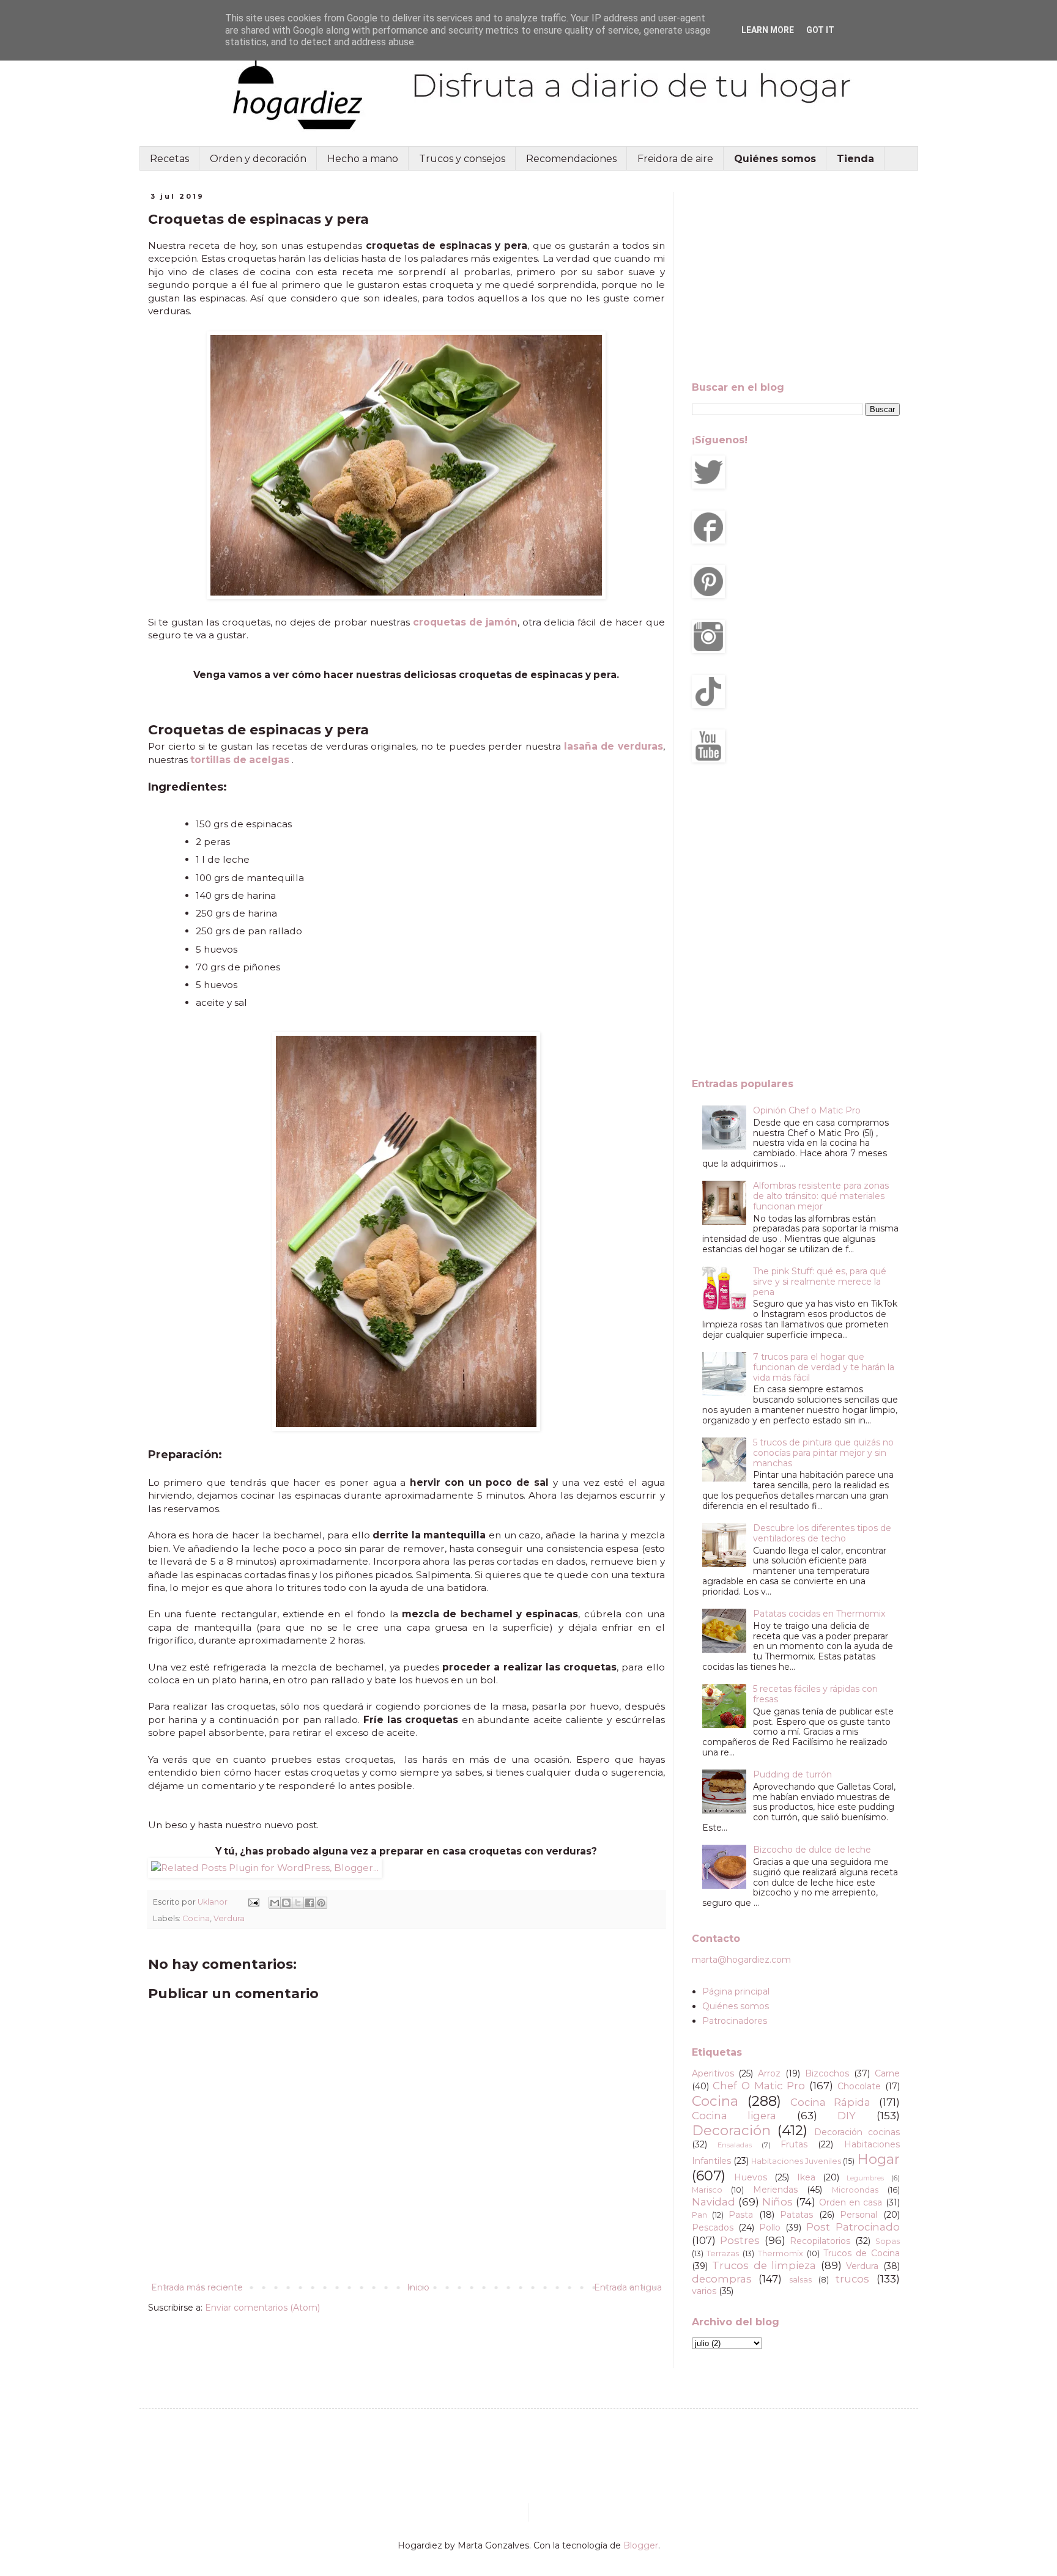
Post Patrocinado (853, 2227)
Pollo (770, 2227)
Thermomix (781, 2253)
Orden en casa (851, 2202)
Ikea (806, 2177)
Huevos (751, 2177)
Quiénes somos (736, 2006)
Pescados (713, 2227)
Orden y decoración (258, 159)
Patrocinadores (735, 2021)
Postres (740, 2240)
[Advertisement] (796, 278)
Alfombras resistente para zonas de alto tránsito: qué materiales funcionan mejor (821, 1196)
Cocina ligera (734, 2116)
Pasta (741, 2215)
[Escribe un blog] (286, 1903)
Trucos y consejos (462, 159)
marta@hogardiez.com (741, 1960)
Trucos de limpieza (764, 2265)
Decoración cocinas (857, 2132)
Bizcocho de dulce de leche (812, 1850)
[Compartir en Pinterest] (321, 1903)
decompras (722, 2279)
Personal (859, 2215)
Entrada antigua (628, 2287)
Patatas (796, 2215)
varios (704, 2291)
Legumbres (865, 2178)
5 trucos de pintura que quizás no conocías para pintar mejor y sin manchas (823, 1453)
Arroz (769, 2073)
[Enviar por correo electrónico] (275, 1903)
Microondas (855, 2190)
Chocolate (859, 2086)
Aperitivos (713, 2073)
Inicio (418, 2287)
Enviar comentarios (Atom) (262, 2308)
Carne (887, 2073)
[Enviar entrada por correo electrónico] (253, 1902)
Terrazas (723, 2253)
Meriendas (775, 2190)
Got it (820, 30)
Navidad (714, 2202)
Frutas (794, 2144)
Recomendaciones (571, 159)
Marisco (707, 2190)
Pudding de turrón (792, 1774)
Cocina (196, 1918)
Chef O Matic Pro (759, 2086)
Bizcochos (827, 2073)
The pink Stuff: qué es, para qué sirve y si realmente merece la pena (820, 1282)
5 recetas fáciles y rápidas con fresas (815, 1694)
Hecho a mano (363, 159)
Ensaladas (735, 2145)
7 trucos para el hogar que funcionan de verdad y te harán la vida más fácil (824, 1367)
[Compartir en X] (298, 1903)
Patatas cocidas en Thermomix (819, 1614)
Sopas (888, 2241)
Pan (699, 2215)
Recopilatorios (820, 2241)
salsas (800, 2280)
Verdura (229, 1918)
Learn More (768, 30)
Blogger (641, 2545)
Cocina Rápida (830, 2102)
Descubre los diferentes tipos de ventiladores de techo (822, 1533)
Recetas (169, 159)
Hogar (878, 2159)
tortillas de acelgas (240, 760)
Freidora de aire (675, 159)
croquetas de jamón (465, 622)
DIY (847, 2116)
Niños (777, 2202)
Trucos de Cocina (862, 2253)
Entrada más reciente (197, 2287)
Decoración (731, 2130)
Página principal (736, 1991)
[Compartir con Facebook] (310, 1903)
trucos (852, 2279)
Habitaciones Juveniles (796, 2161)
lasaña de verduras (613, 746)
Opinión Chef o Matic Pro (807, 1110)
